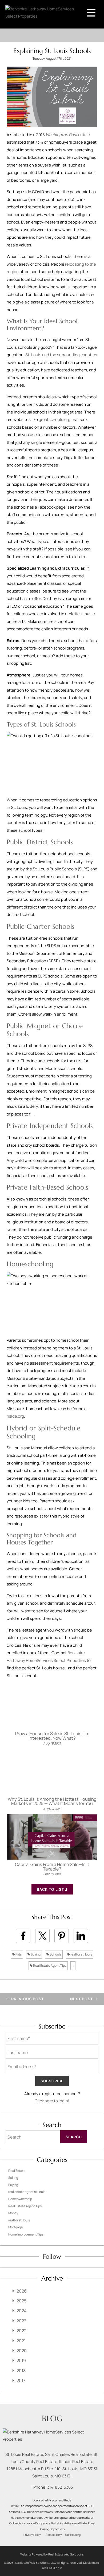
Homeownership (20, 2199)
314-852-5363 (60, 2487)
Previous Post (27, 1999)
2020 (22, 2351)
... (73, 1966)
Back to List (51, 1889)
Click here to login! (52, 2101)
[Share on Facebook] (23, 1936)
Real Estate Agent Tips (49, 1966)
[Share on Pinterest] (62, 1936)
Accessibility (54, 2535)
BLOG (52, 2418)
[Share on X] (42, 1936)
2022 (21, 2331)
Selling (13, 2178)
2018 (21, 2371)
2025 (21, 2301)
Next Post (82, 1999)
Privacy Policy (32, 2535)
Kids (18, 1954)
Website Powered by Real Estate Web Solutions (52, 2554)
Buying (35, 1954)
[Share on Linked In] (81, 1936)
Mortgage (15, 2227)
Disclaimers (91, 2563)
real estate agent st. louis (27, 2192)
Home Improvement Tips (26, 2234)
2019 (21, 2360)
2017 (21, 2380)
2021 (21, 2341)
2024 (21, 2311)
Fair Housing (73, 2535)
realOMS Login (52, 2568)
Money (13, 2213)
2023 (21, 2321)
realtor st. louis (81, 1954)
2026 (22, 2291)
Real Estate (17, 2171)
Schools (55, 1954)
